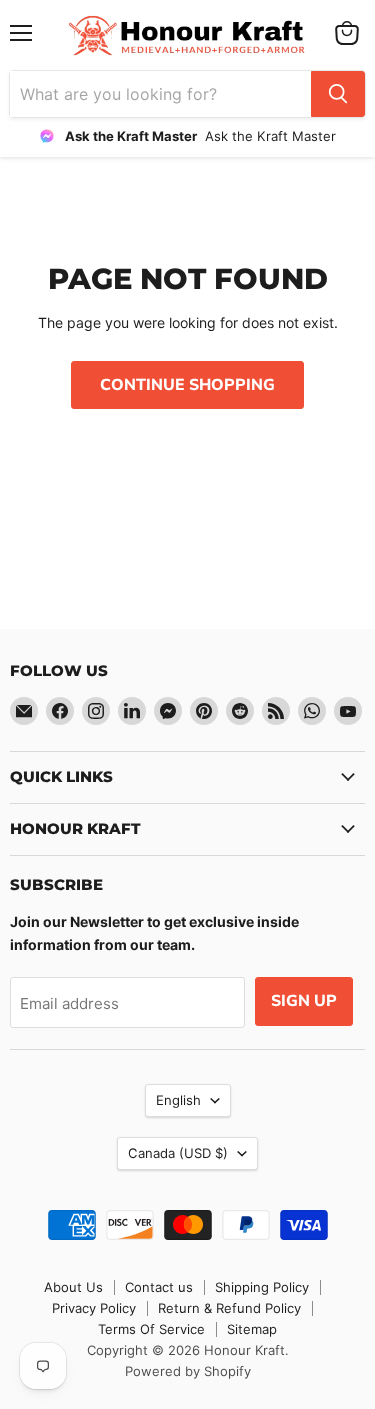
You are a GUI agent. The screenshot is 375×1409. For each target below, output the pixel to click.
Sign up (304, 1001)
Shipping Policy (262, 1287)
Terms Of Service (151, 1329)
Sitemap (252, 1329)
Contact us (159, 1287)
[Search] (338, 94)
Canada (178, 1153)
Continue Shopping (187, 385)
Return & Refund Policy (229, 1308)
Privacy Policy (94, 1308)
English (178, 1100)
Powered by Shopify (188, 1371)
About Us (73, 1287)
